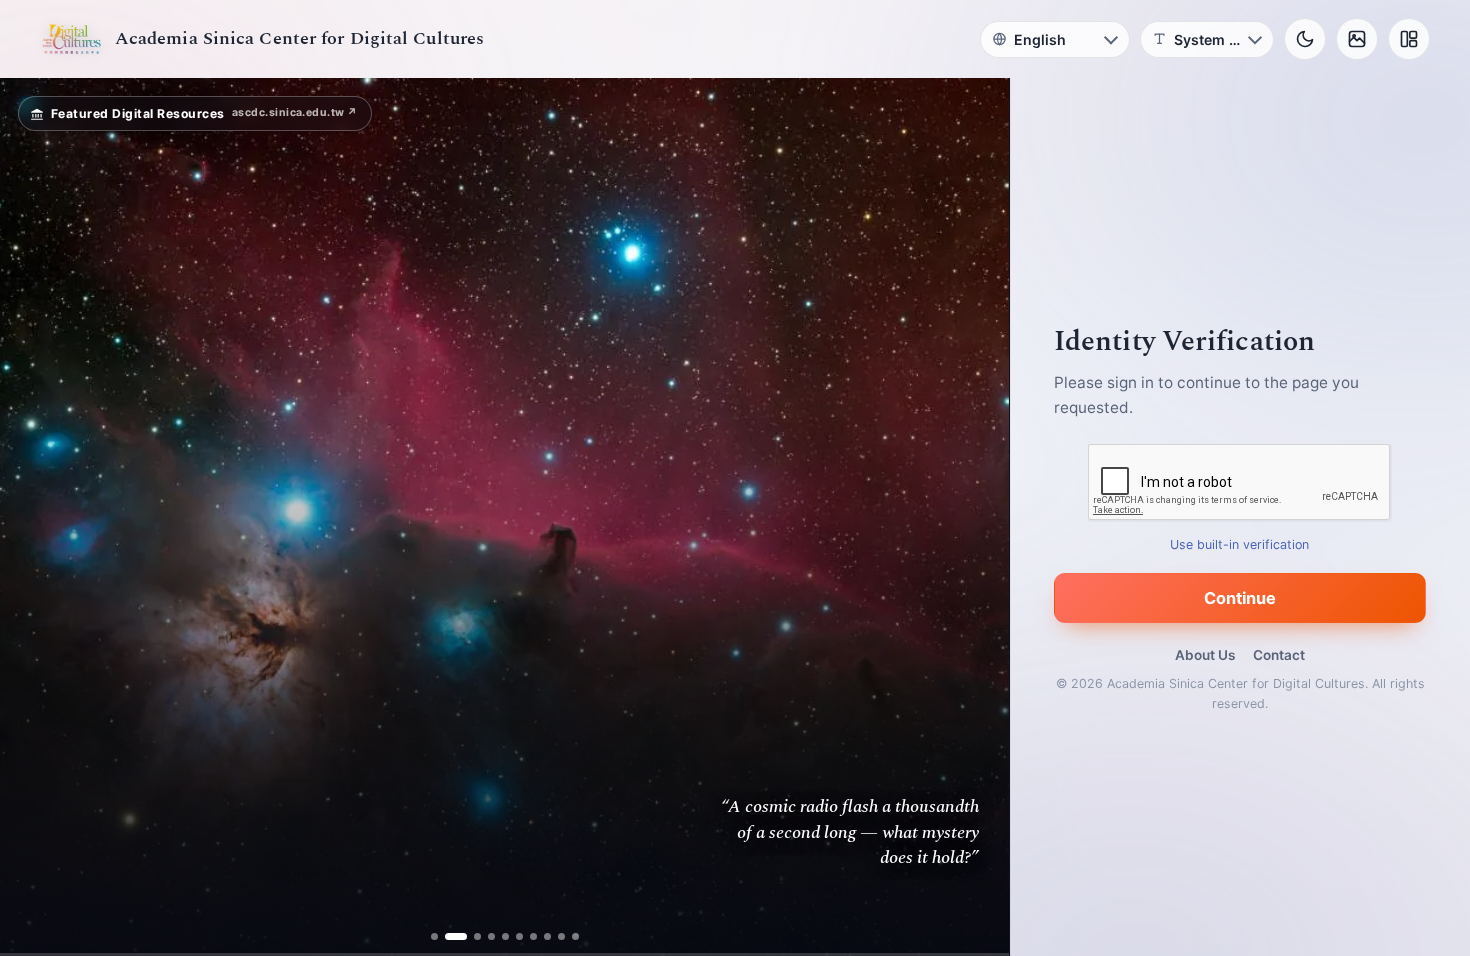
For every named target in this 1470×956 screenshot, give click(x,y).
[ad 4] (491, 936)
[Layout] (1409, 39)
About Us (1205, 655)
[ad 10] (575, 936)
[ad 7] (533, 936)
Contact (1279, 655)
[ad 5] (505, 936)
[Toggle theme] (1305, 39)
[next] (973, 517)
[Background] (1357, 39)
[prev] (36, 517)
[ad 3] (470, 936)
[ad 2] (448, 936)
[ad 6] (519, 936)
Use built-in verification (1240, 544)
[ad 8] (547, 936)
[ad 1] (434, 936)
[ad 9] (561, 936)
